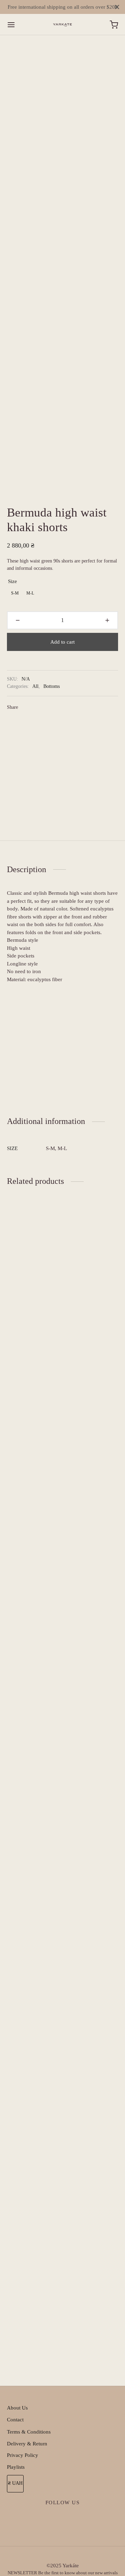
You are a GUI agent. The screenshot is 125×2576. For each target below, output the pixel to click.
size (12, 581)
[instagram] (63, 2519)
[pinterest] (78, 2519)
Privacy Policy (23, 2455)
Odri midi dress (24, 2338)
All (35, 686)
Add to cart (62, 642)
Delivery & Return (27, 2444)
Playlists (16, 2467)
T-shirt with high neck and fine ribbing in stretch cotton (31, 1757)
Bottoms (52, 686)
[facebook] (47, 2519)
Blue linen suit (83, 1751)
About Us (17, 2408)
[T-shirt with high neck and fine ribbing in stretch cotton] (32, 1481)
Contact (15, 2420)
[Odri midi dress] (32, 2068)
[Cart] (114, 25)
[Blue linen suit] (93, 1481)
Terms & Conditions (29, 2432)
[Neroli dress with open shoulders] (93, 2068)
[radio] (15, 593)
